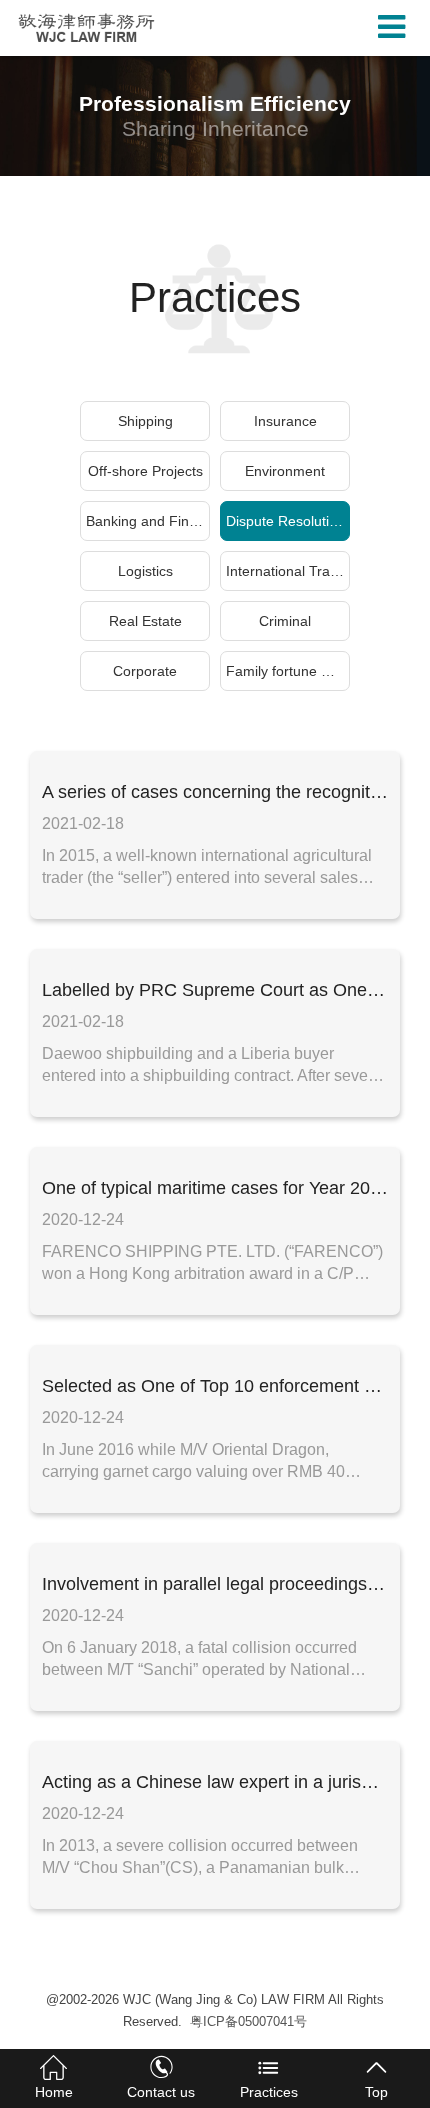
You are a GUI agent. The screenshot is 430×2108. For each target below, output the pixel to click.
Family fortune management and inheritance (288, 671)
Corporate (145, 671)
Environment (285, 471)
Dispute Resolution (285, 521)
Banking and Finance (148, 521)
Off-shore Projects (145, 471)
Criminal (285, 621)
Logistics (145, 571)
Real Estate (145, 621)
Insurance (285, 421)
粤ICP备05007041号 (248, 2021)
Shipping (145, 421)
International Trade (286, 571)
